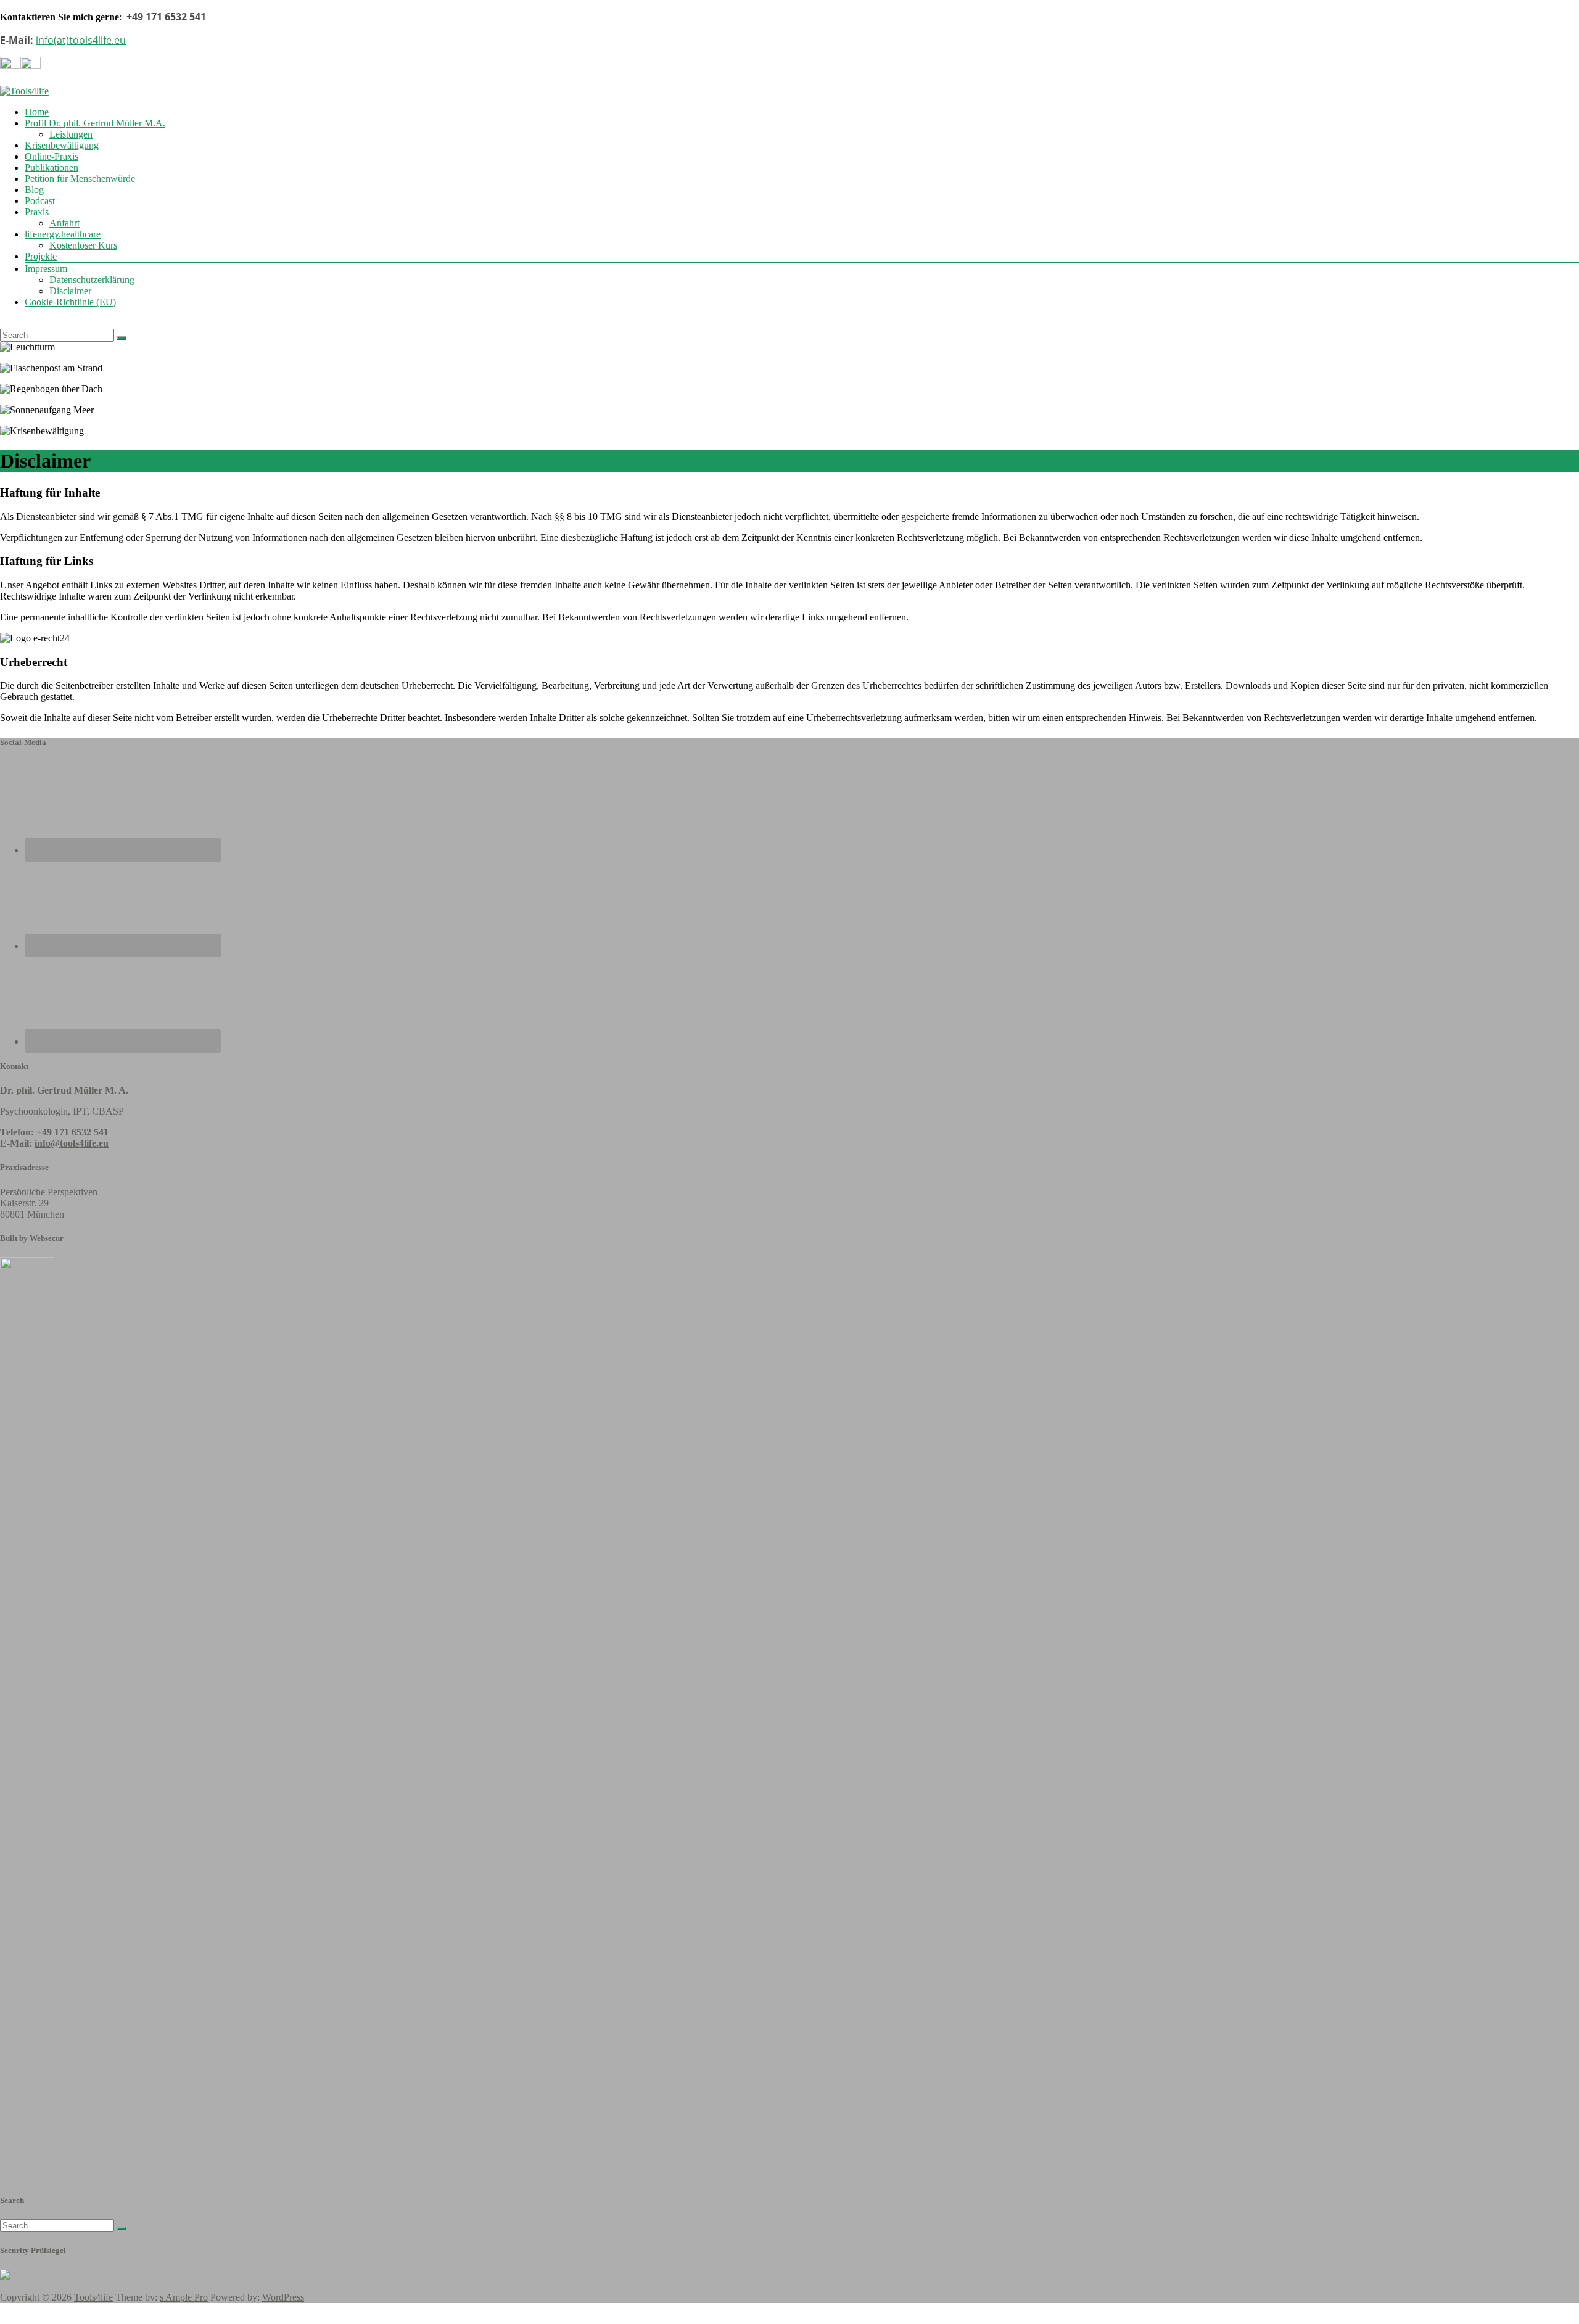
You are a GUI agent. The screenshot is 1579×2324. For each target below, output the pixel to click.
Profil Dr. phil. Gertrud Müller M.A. (95, 123)
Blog (34, 190)
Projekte (41, 256)
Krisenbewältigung (62, 145)
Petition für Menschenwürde (80, 179)
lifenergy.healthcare (63, 234)
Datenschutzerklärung (92, 280)
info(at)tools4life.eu (81, 40)
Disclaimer (70, 291)
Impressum (46, 269)
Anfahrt (64, 223)
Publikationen (52, 167)
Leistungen (71, 134)
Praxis (37, 212)
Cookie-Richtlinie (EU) (70, 302)
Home (37, 112)
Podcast (40, 201)
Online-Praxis (52, 156)
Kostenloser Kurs (83, 245)
